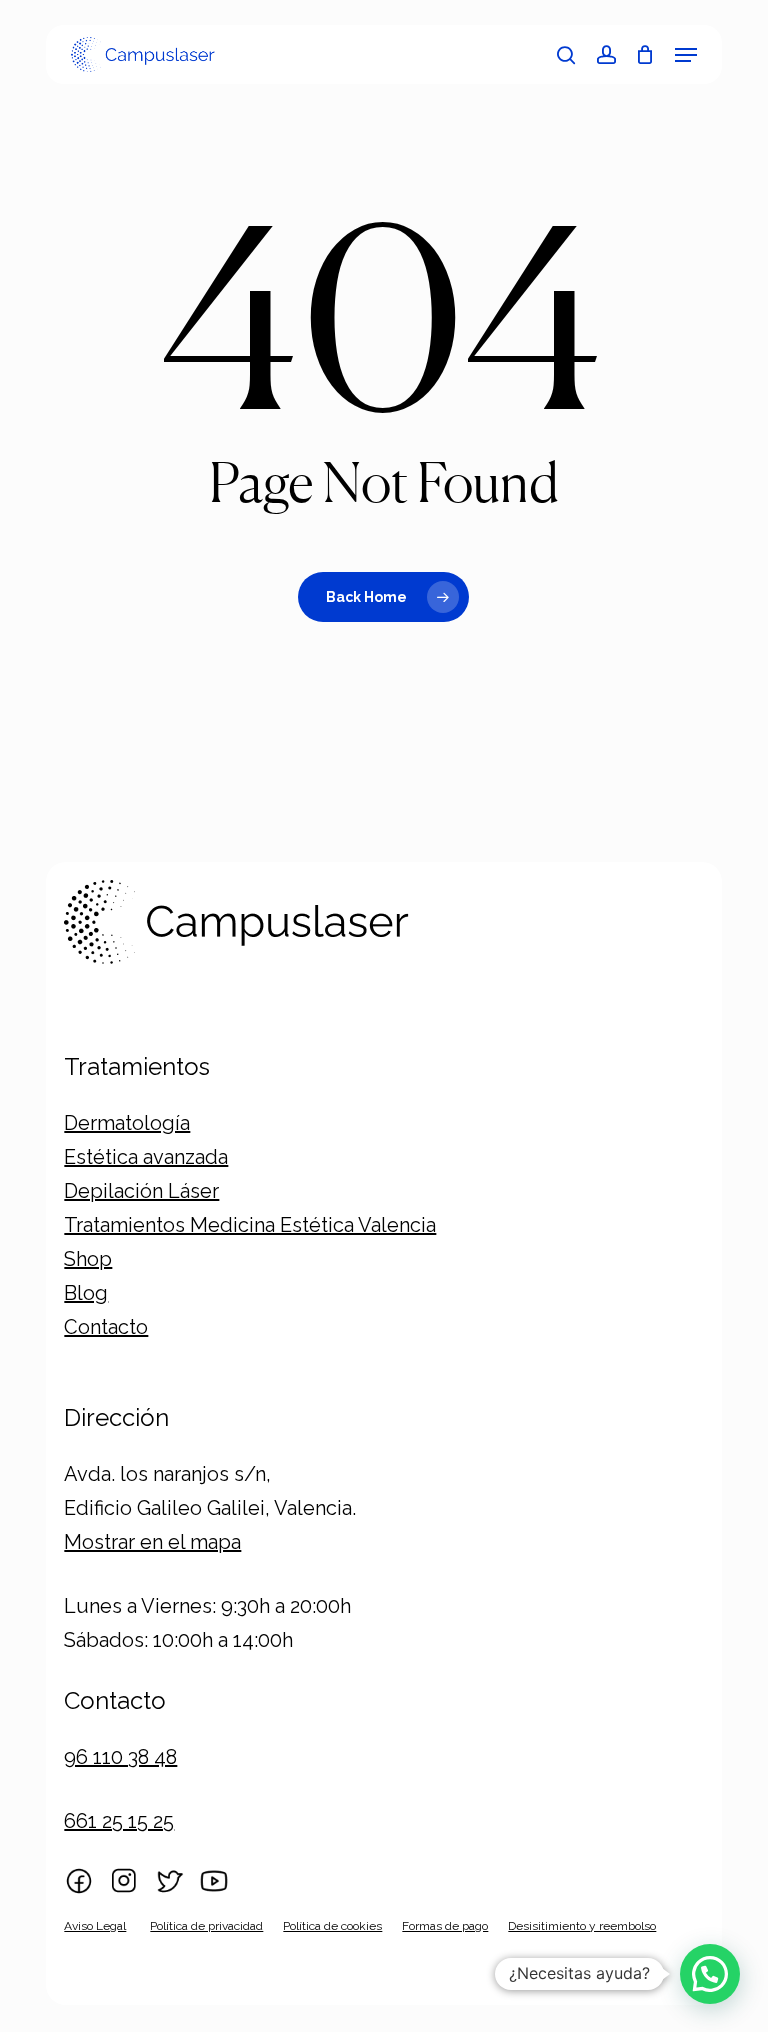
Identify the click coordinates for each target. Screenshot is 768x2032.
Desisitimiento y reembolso (582, 1926)
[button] (686, 55)
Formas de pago (445, 1926)
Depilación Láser (141, 1191)
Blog (86, 1293)
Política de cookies (332, 1926)
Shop (88, 1259)
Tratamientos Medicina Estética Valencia (250, 1225)
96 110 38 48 (120, 1757)
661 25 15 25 (119, 1821)
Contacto (106, 1327)
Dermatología (127, 1123)
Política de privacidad (206, 1926)
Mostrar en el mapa (152, 1542)
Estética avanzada (146, 1157)
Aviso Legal (95, 1926)
